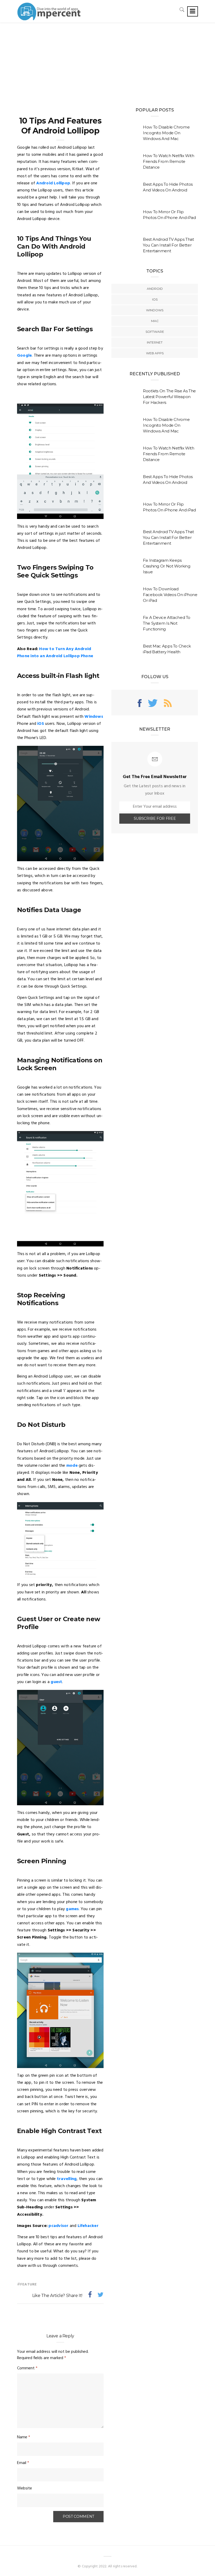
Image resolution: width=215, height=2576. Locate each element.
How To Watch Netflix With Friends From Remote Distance (169, 161)
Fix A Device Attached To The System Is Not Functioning (167, 623)
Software (155, 332)
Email (23, 2463)
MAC (155, 321)
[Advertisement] (107, 62)
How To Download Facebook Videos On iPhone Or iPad (170, 595)
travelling (67, 2179)
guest (56, 1682)
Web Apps (155, 353)
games (72, 1909)
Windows (94, 717)
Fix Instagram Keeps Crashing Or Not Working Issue (166, 566)
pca (52, 2226)
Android (155, 289)
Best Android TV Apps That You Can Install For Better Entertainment (168, 245)
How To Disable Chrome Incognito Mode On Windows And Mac (166, 133)
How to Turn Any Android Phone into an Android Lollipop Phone (55, 653)
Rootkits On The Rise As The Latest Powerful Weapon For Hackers (169, 397)
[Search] (182, 10)
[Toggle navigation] (193, 11)
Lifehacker (88, 2226)
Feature (28, 2285)
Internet (155, 342)
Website (25, 2488)
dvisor (62, 2226)
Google (24, 356)
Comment (27, 2368)
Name (24, 2437)
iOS (41, 724)
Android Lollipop (53, 183)
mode (72, 1466)
